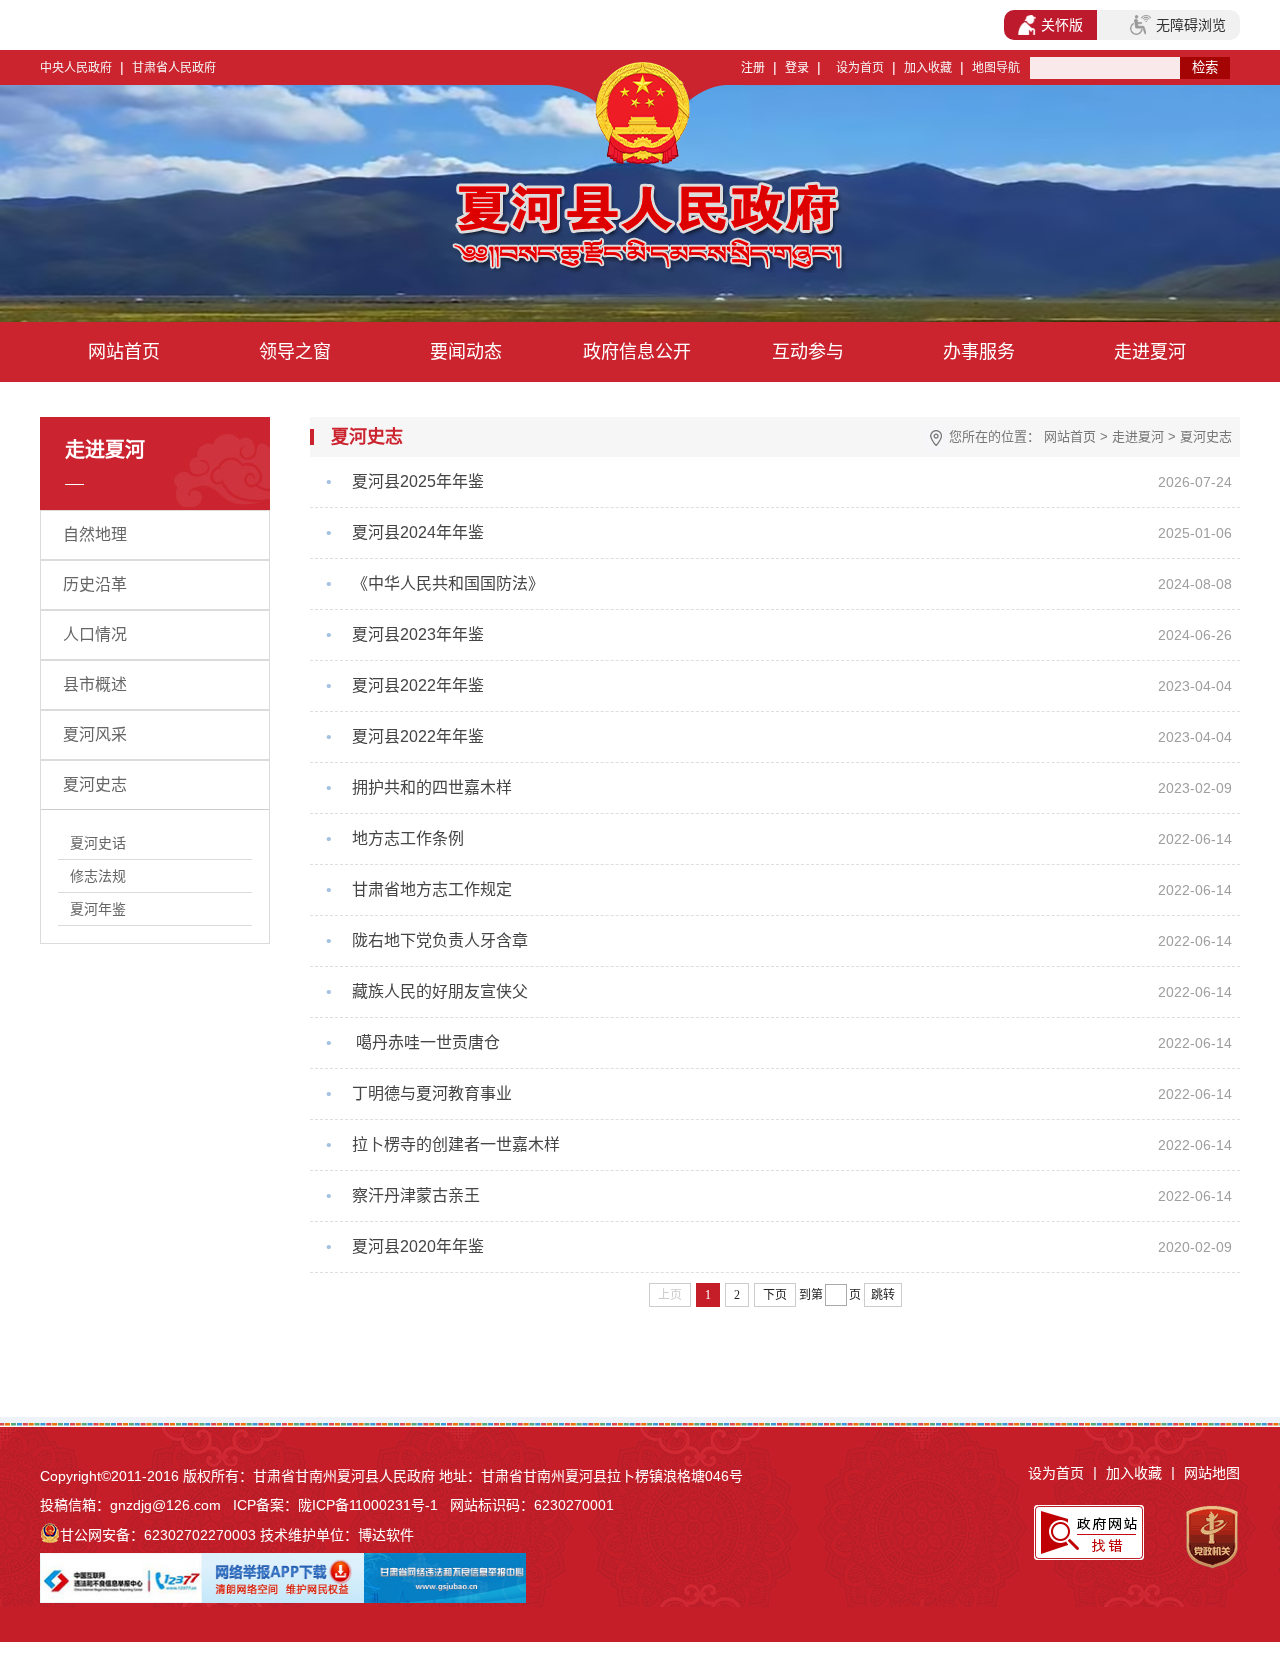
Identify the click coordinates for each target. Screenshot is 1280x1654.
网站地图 (1212, 1473)
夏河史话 (98, 843)
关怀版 (1062, 25)
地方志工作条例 (408, 838)
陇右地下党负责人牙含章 (440, 940)
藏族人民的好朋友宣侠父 (440, 991)
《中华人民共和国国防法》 (448, 583)
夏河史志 (95, 784)
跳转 (883, 1295)
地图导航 (996, 68)
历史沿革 (95, 584)
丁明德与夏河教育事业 (432, 1093)
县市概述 (95, 684)
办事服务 (979, 352)
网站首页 (124, 352)
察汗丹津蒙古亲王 (416, 1195)
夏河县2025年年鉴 (418, 481)
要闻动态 (466, 352)
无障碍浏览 (1191, 25)
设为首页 (860, 68)
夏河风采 (95, 734)
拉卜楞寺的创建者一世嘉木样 (456, 1144)
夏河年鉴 (98, 909)
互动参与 (808, 352)
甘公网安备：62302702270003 (158, 1535)
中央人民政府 (76, 68)
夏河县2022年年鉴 (418, 685)
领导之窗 (295, 352)
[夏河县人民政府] (458, 230)
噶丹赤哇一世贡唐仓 (426, 1042)
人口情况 (95, 634)
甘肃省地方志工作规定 (432, 889)
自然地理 (95, 534)
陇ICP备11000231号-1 (368, 1505)
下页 (775, 1295)
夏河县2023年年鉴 (418, 634)
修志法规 (98, 876)
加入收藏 (928, 68)
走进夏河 (1150, 352)
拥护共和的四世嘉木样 (432, 787)
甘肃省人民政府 (174, 68)
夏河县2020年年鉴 (418, 1246)
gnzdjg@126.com (165, 1505)
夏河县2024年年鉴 (418, 532)
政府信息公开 (637, 352)
